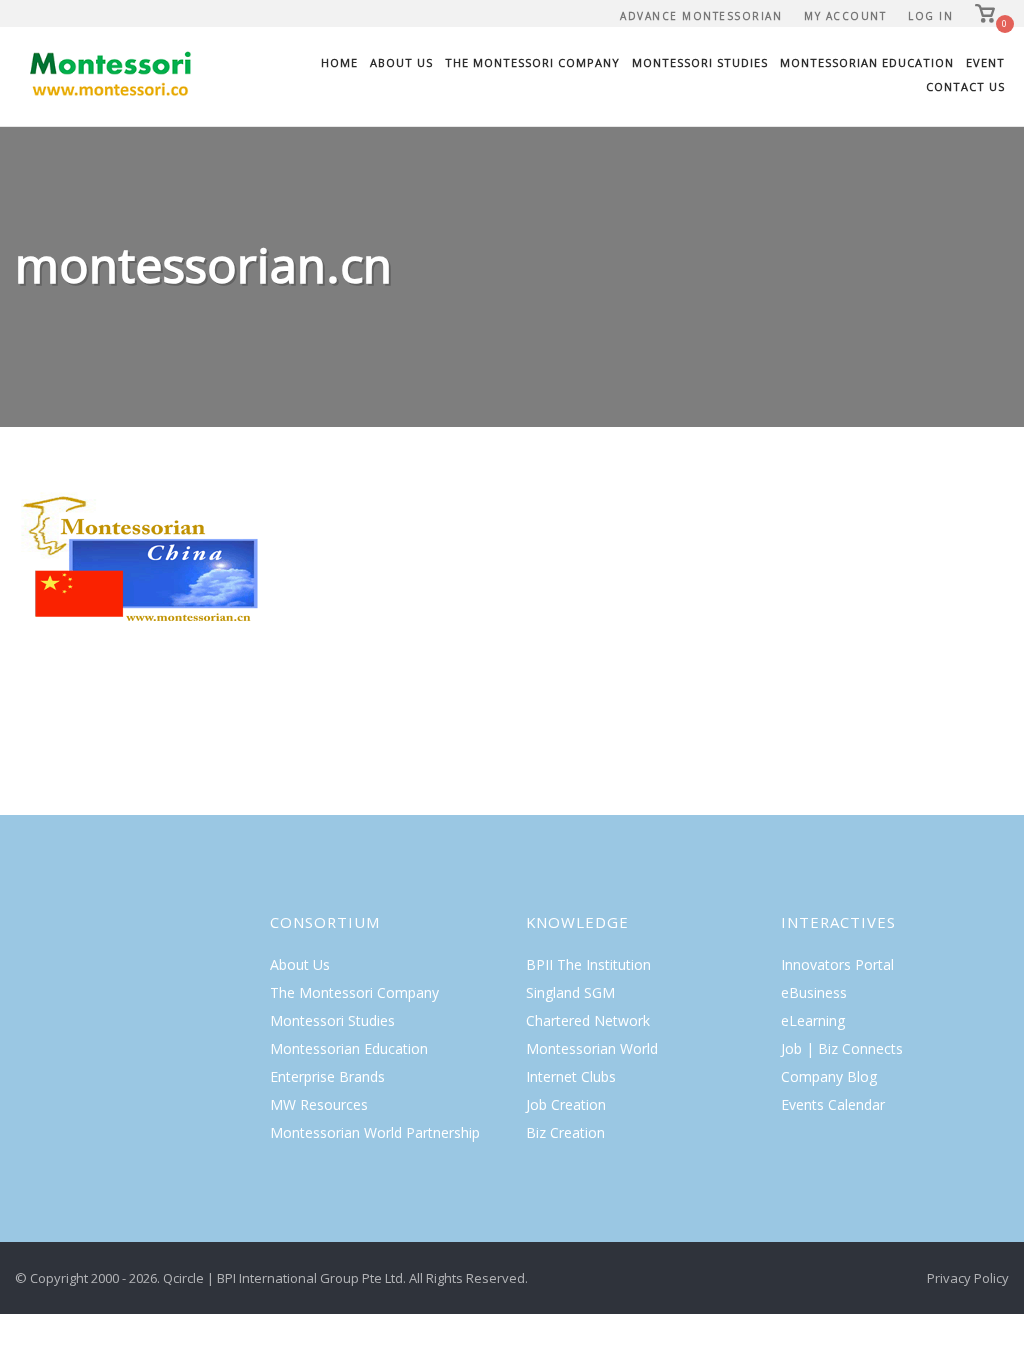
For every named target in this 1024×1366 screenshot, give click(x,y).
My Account (845, 16)
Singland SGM (570, 992)
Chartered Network (588, 1020)
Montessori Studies (700, 62)
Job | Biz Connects (842, 1048)
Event (985, 62)
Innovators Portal (837, 964)
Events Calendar (833, 1104)
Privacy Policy (968, 1278)
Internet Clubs (571, 1076)
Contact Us (965, 86)
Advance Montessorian (701, 16)
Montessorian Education (867, 62)
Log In (930, 16)
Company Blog (829, 1076)
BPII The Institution (588, 964)
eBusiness (814, 992)
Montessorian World (592, 1048)
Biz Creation (565, 1132)
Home (339, 62)
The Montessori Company (532, 62)
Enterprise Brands (327, 1076)
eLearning (813, 1020)
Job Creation (566, 1104)
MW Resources (319, 1104)
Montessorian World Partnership (375, 1132)
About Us (401, 62)
